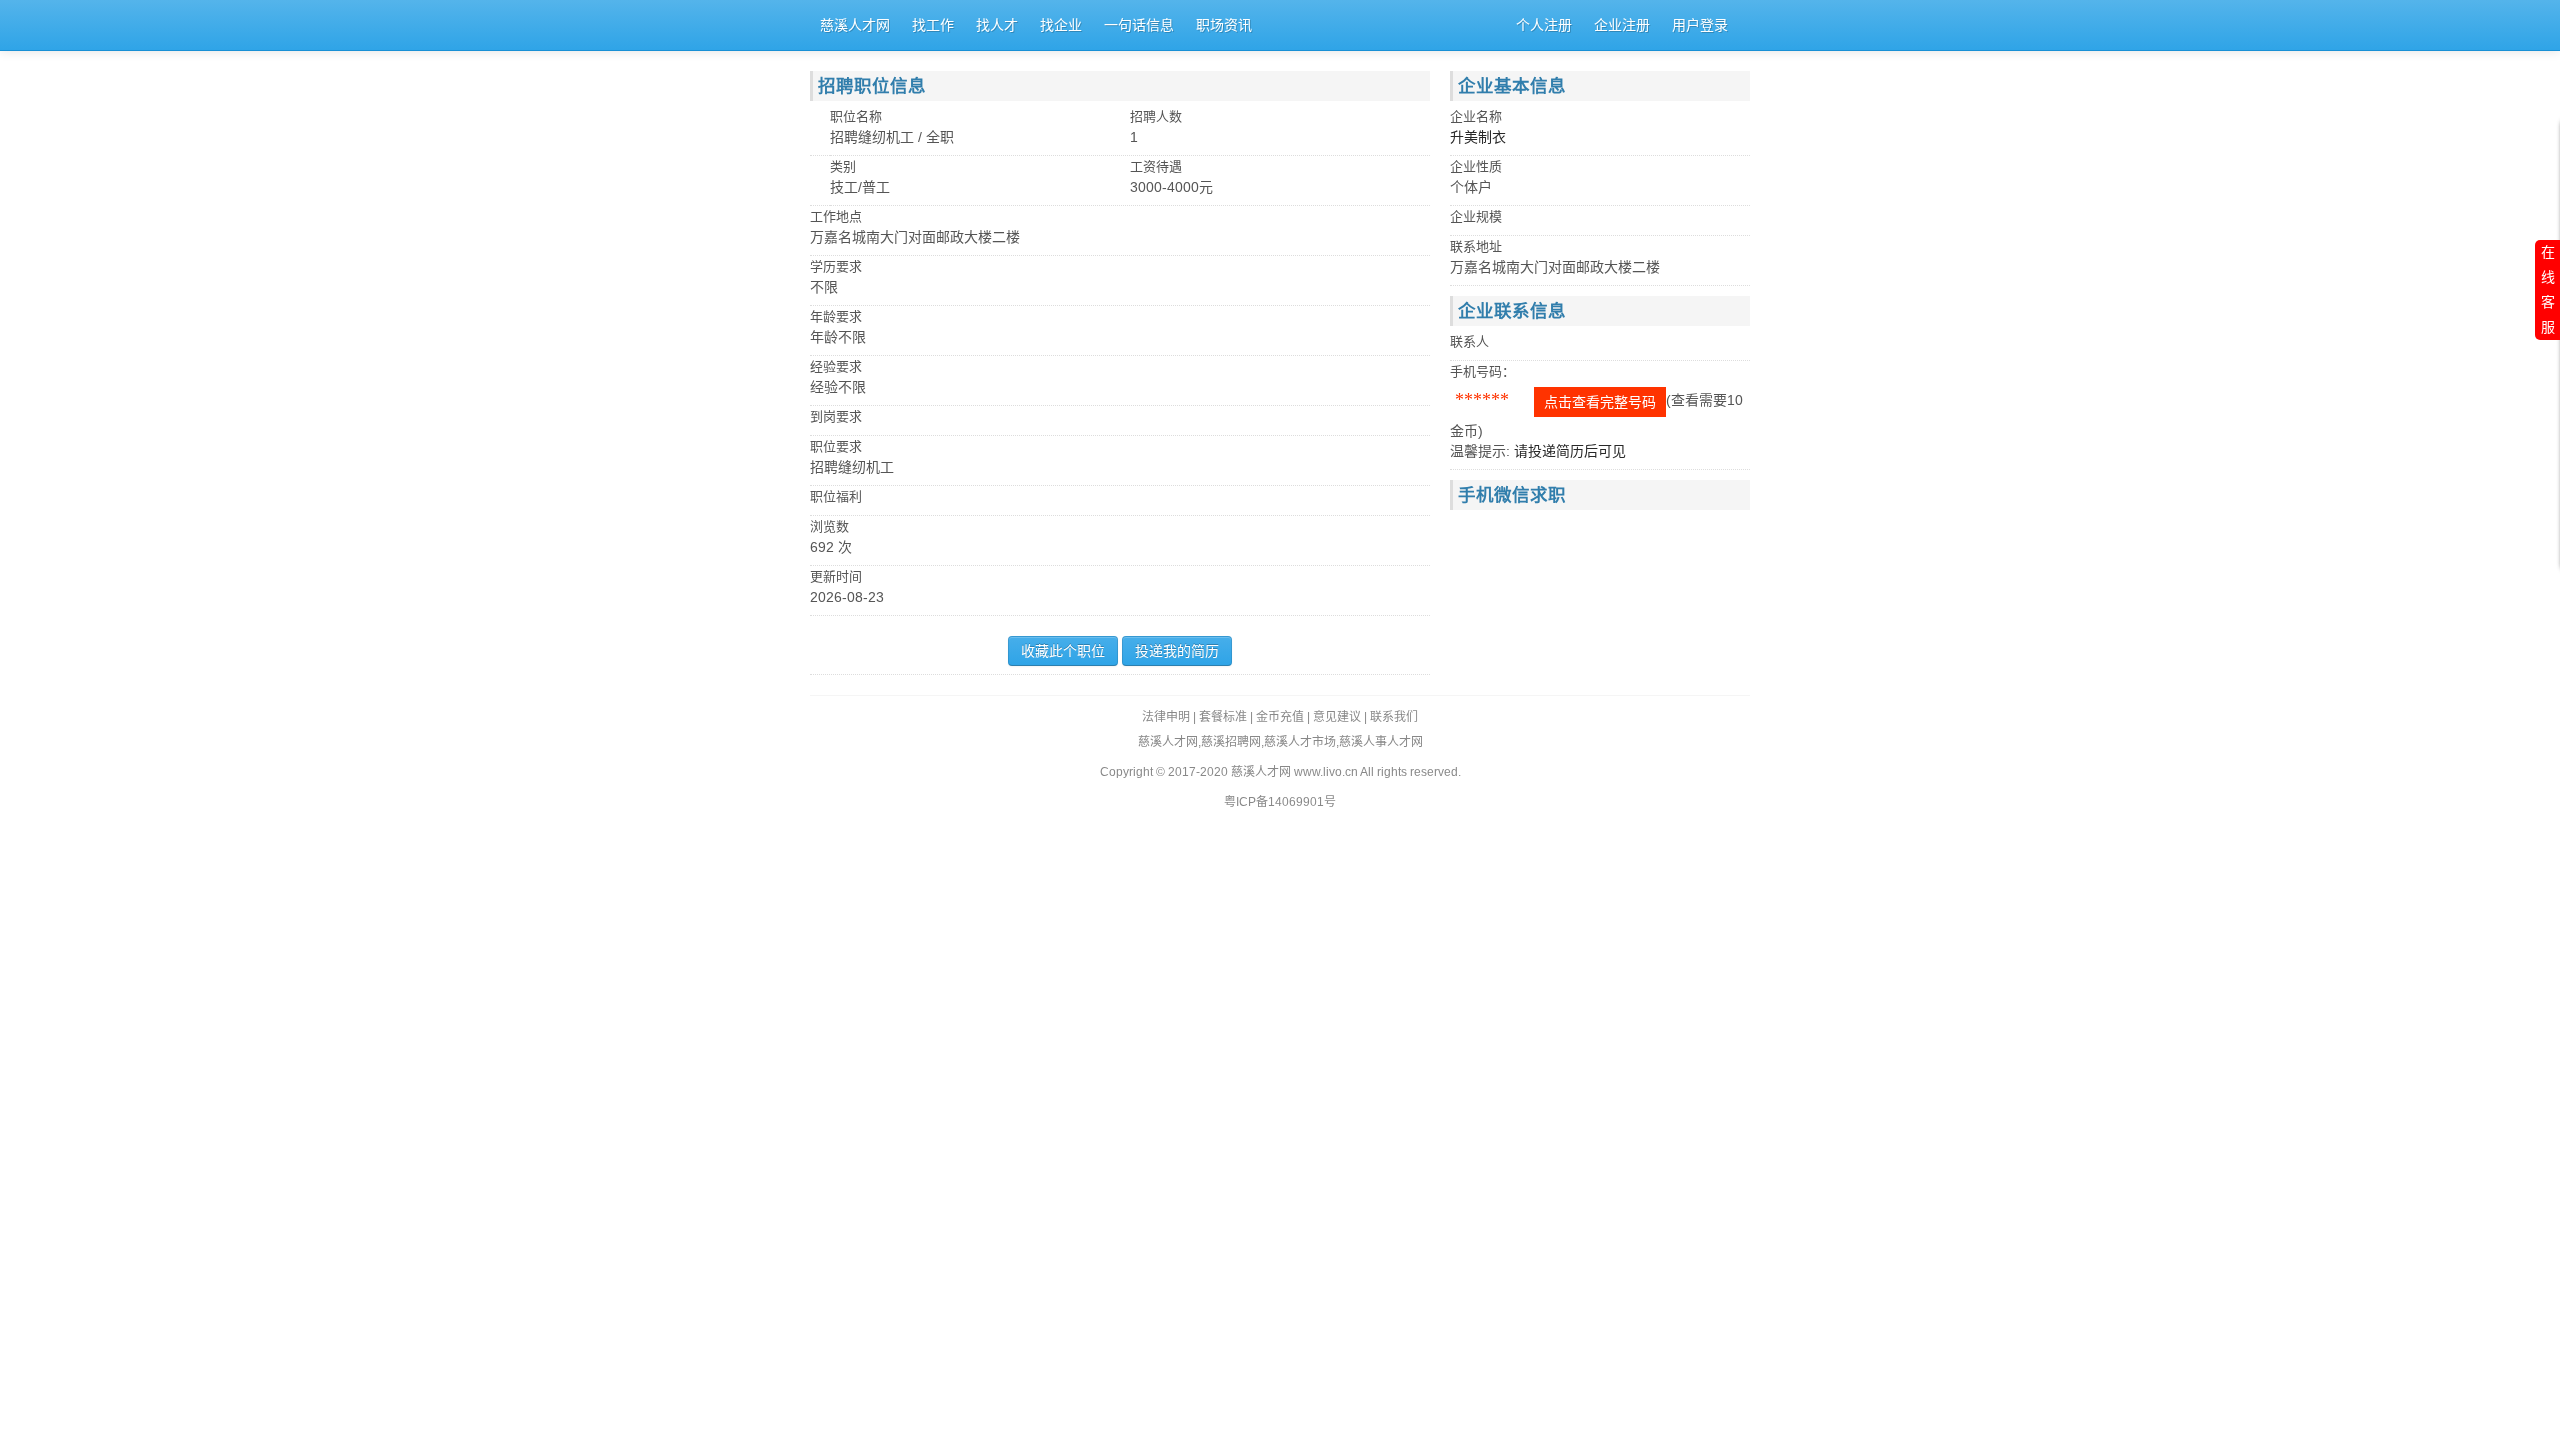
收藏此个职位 (1063, 651)
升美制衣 (1478, 137)
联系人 (1469, 341)
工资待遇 (1156, 166)
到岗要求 (836, 416)
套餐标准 (1223, 717)
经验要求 (836, 366)
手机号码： (1482, 371)
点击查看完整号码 (1600, 402)
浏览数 (829, 526)
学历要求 (836, 266)
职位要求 (836, 446)
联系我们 (1394, 717)
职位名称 (856, 116)
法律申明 (1166, 717)
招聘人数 (1156, 116)
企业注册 (1622, 25)
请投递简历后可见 (1570, 451)
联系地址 (1476, 246)
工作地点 (836, 216)
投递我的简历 (1177, 651)
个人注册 (1544, 25)
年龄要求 (836, 316)
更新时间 (836, 576)
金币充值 (1280, 717)
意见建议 (1337, 717)
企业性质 (1476, 166)
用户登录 (1700, 25)
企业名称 (1476, 116)
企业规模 (1476, 216)
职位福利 (836, 496)
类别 (843, 166)
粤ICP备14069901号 (1280, 802)
